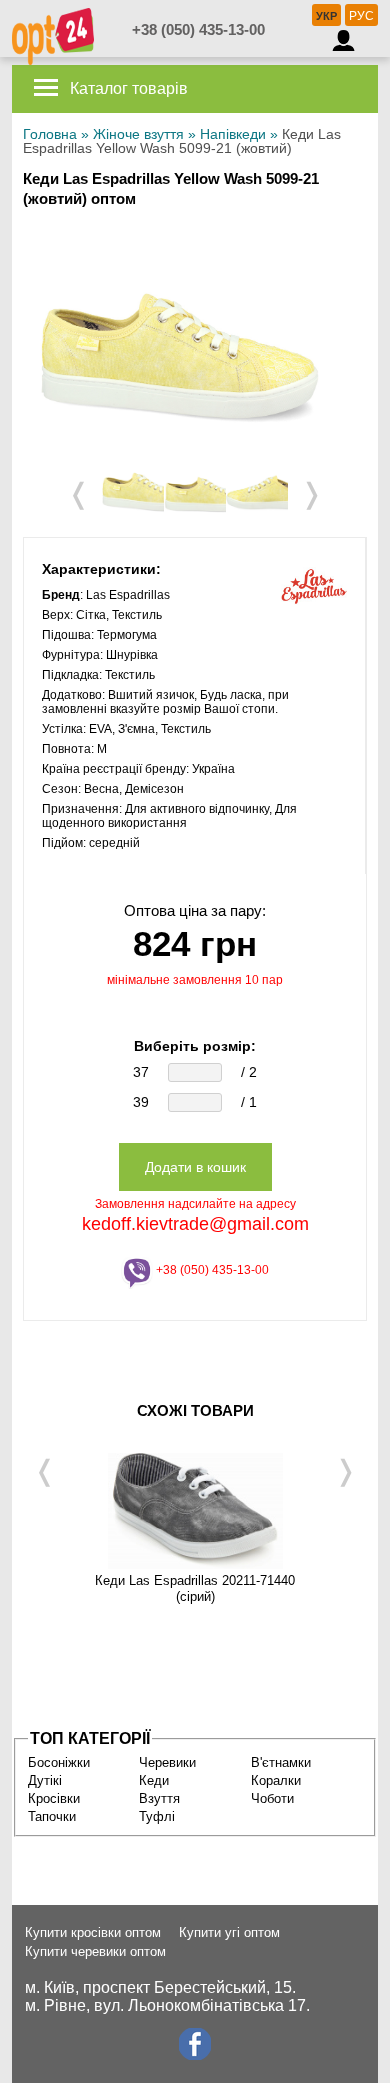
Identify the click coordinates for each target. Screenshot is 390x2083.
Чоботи (272, 1798)
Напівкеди (233, 134)
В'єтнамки (281, 1762)
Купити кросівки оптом (93, 1932)
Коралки (276, 1780)
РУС (361, 16)
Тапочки (52, 1816)
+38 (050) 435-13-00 (198, 29)
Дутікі (45, 1780)
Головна (50, 134)
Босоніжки (59, 1762)
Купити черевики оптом (95, 1951)
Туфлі (157, 1816)
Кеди (154, 1780)
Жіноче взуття (138, 134)
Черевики (167, 1762)
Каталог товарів (127, 88)
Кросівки (54, 1798)
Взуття (159, 1798)
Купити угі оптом (229, 1932)
